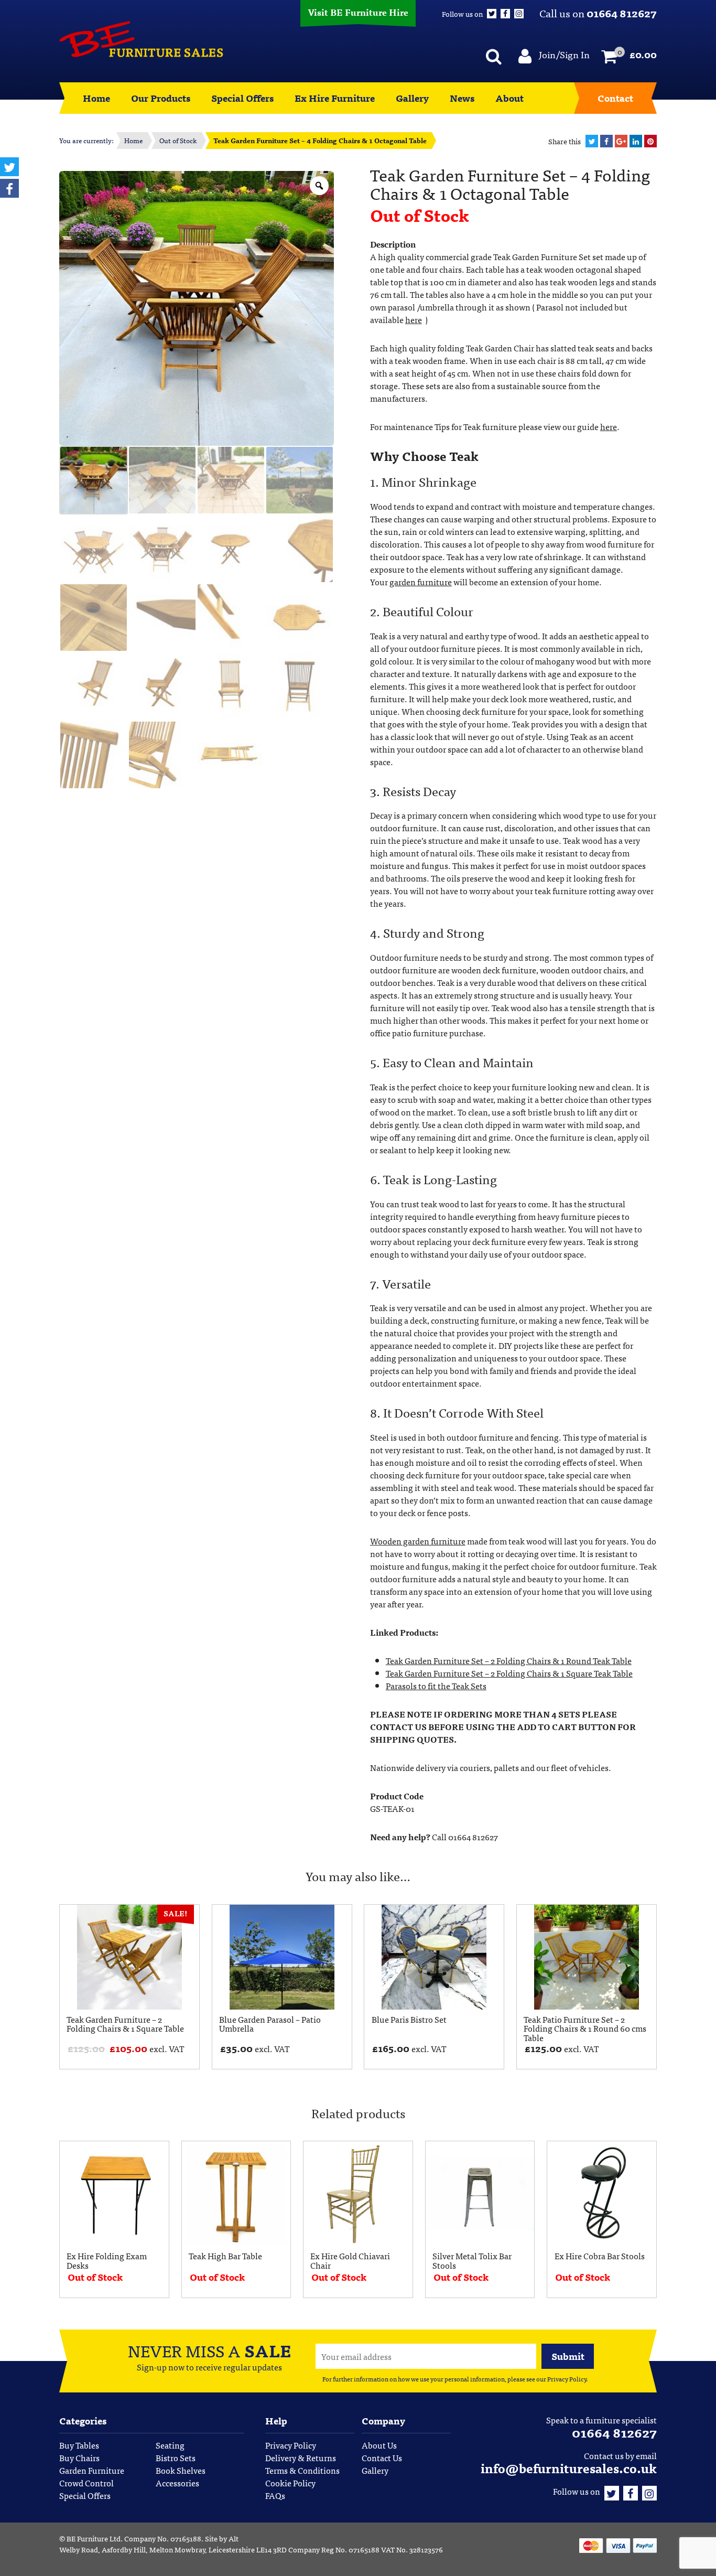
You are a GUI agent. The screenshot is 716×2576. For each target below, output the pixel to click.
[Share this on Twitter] (592, 141)
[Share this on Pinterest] (650, 141)
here (414, 319)
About (509, 98)
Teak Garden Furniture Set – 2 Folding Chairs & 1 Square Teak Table (509, 1673)
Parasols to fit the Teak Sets (436, 1686)
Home (96, 98)
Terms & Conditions (302, 2470)
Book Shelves (181, 2470)
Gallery (412, 98)
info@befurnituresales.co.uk (569, 2468)
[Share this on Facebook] (606, 141)
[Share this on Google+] (621, 141)
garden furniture (421, 582)
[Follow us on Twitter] (612, 2491)
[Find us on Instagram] (649, 2491)
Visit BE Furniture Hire (358, 12)
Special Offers (242, 98)
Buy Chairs (79, 2457)
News (462, 98)
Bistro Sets (176, 2457)
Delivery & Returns (301, 2457)
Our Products (161, 98)
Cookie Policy (290, 2483)
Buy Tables (79, 2445)
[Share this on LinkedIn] (636, 141)
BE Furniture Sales (141, 39)
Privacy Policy (567, 2379)
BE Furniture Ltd (94, 2538)
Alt (234, 2538)
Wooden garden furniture (418, 1541)
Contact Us (382, 2457)
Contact (615, 98)
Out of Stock (178, 140)
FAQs (275, 2495)
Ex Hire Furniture (335, 98)
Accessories (177, 2483)
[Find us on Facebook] (631, 2491)
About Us (379, 2445)
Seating (170, 2445)
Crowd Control (86, 2483)
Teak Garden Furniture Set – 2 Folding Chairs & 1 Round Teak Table (509, 1660)
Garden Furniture (92, 2470)
